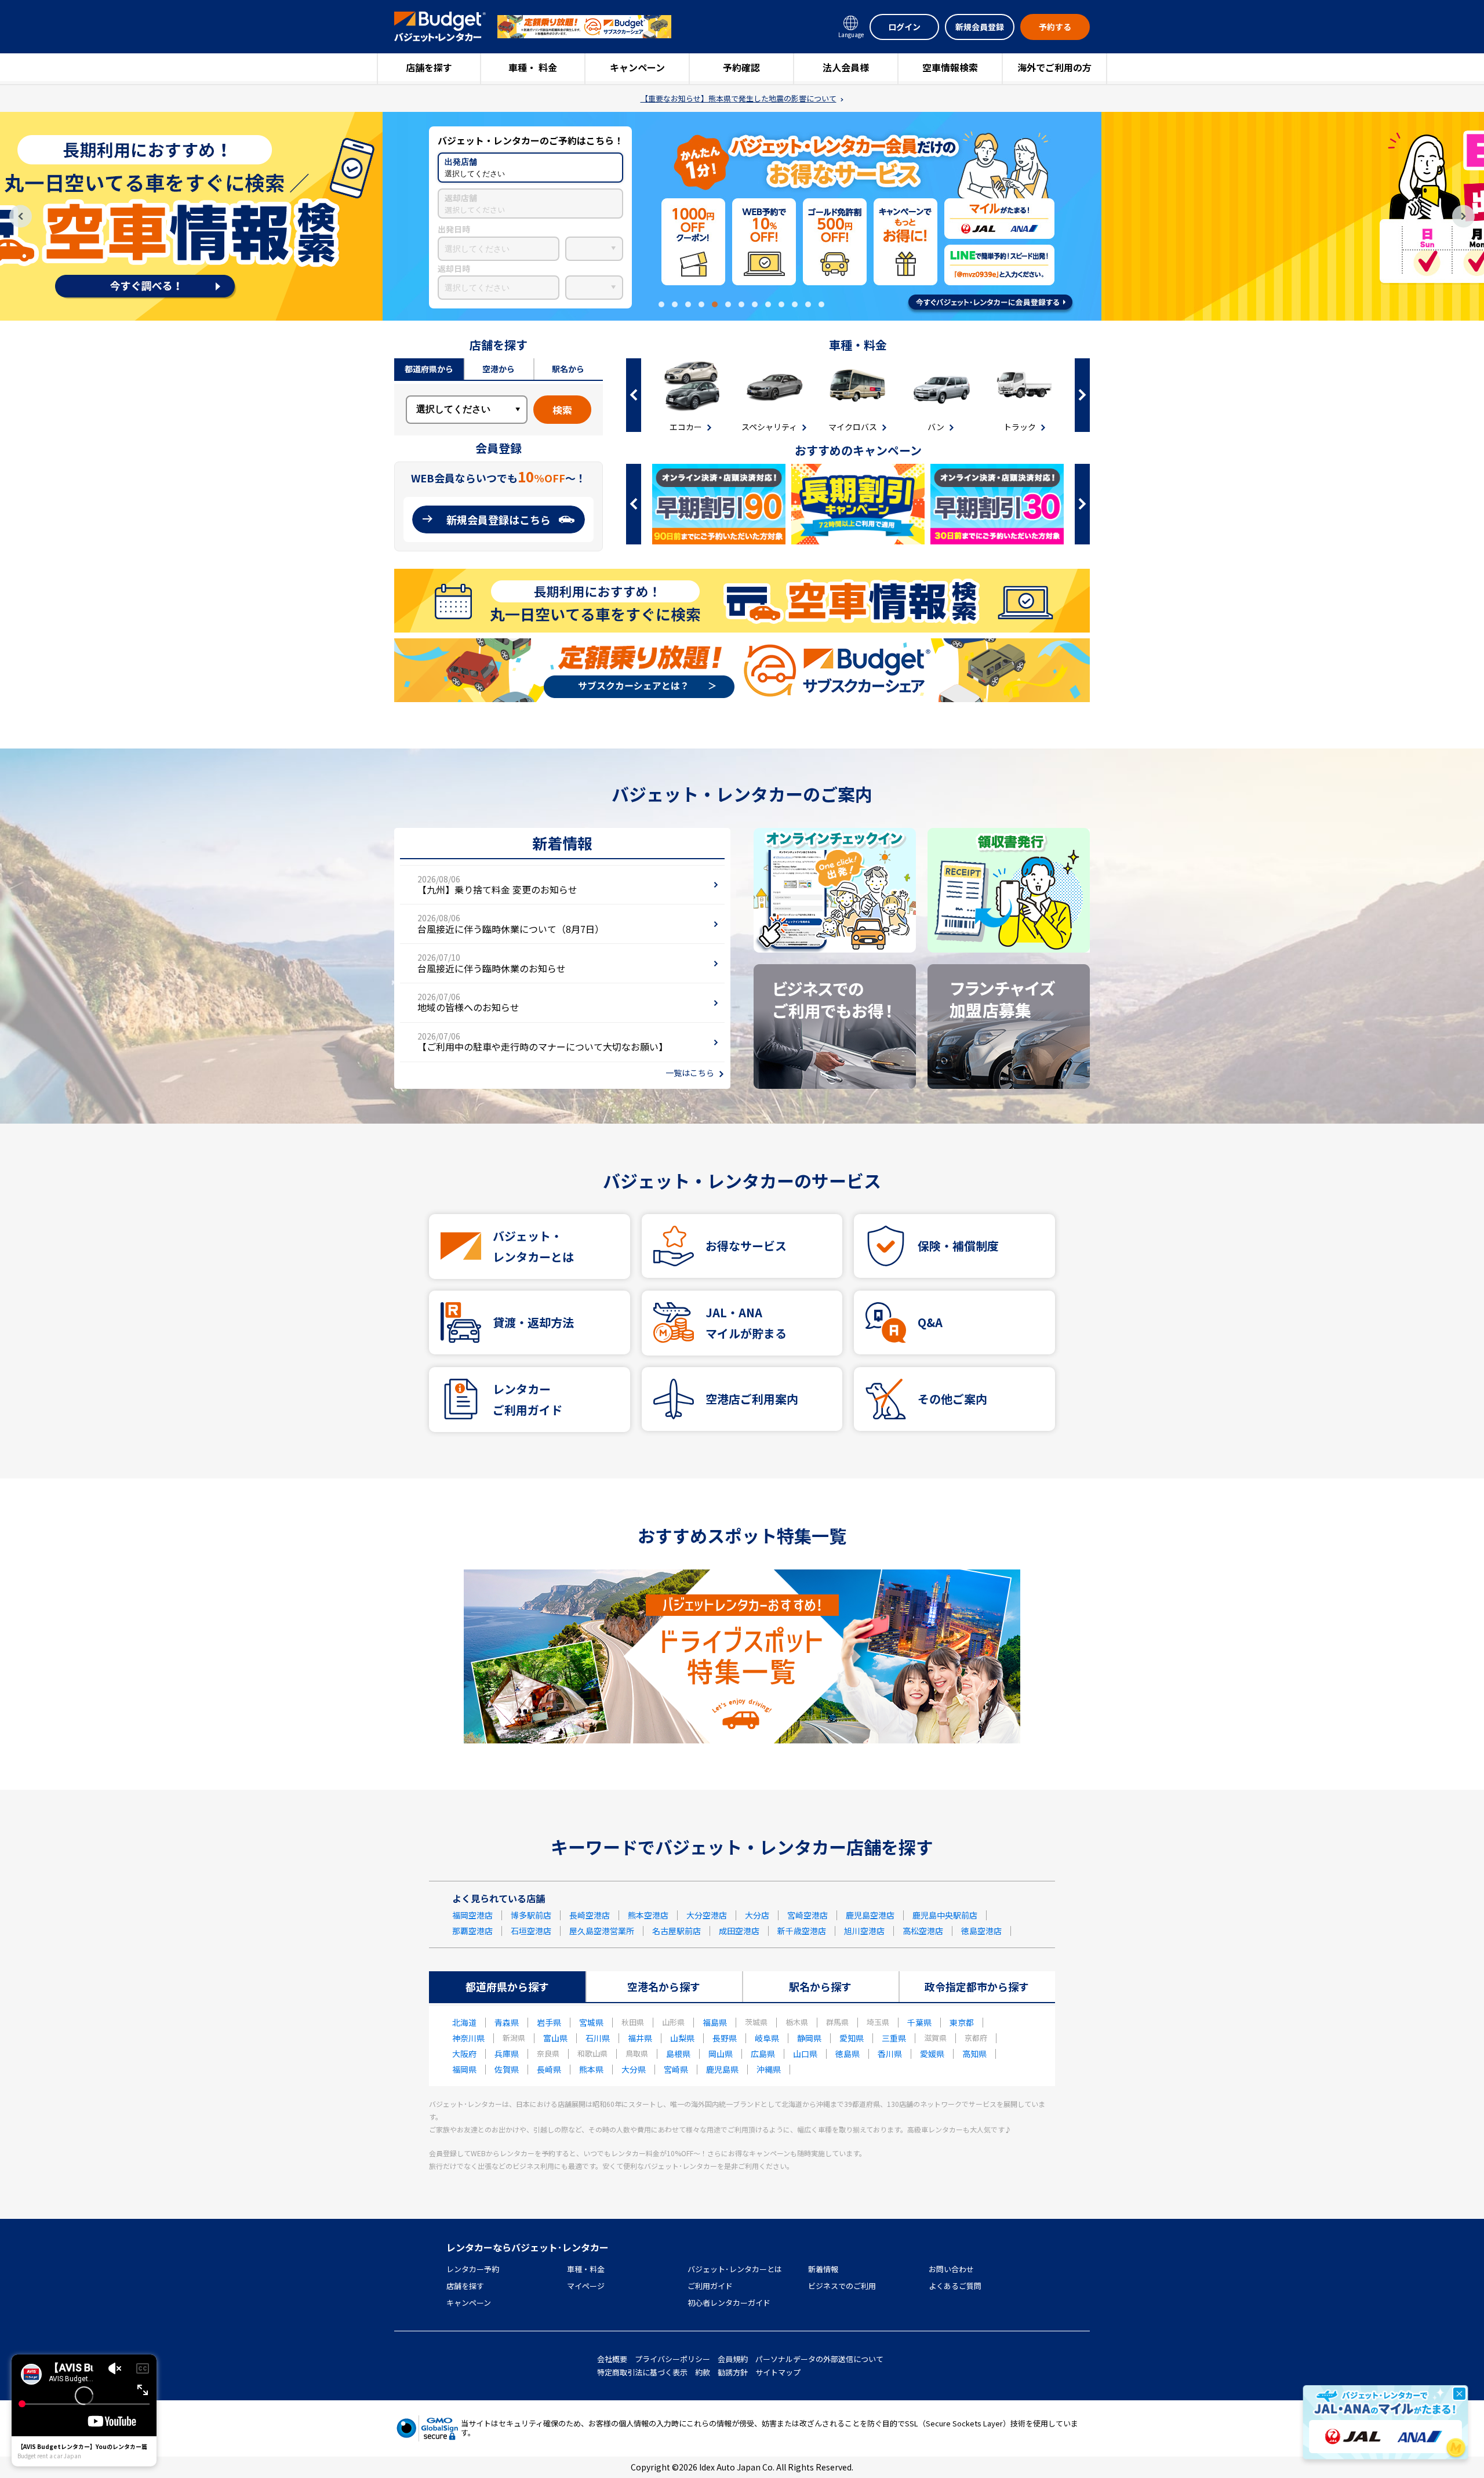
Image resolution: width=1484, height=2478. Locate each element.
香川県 (890, 2054)
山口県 (805, 2054)
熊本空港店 (648, 1915)
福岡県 (464, 2069)
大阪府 (464, 2054)
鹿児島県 (722, 2069)
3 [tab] (688, 304)
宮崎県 (676, 2069)
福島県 (715, 2022)
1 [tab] (661, 304)
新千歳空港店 (802, 1931)
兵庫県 (507, 2054)
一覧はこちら (690, 1073)
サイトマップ (778, 2372)
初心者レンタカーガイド (729, 2303)
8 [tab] (755, 304)
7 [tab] (741, 304)
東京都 (962, 2022)
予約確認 (741, 67)
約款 (703, 2372)
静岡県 (809, 2038)
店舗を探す (429, 67)
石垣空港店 (531, 1931)
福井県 (640, 2038)
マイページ (586, 2286)
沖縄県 (769, 2069)
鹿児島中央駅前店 (945, 1915)
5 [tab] (715, 304)
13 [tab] (821, 304)
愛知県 (852, 2038)
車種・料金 (586, 2269)
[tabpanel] (742, 216)
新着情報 (823, 2269)
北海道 (464, 2022)
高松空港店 (923, 1931)
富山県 (555, 2038)
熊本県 (591, 2069)
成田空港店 (739, 1931)
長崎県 (549, 2069)
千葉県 (919, 2022)
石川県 (598, 2038)
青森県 (507, 2022)
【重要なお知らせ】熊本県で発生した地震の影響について (739, 99)
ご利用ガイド (710, 2286)
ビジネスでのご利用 (842, 2286)
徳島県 (848, 2054)
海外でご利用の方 (1054, 67)
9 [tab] (768, 304)
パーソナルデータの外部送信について (819, 2359)
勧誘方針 (733, 2372)
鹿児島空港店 (870, 1915)
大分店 (757, 1915)
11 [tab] (795, 304)
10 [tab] (781, 304)
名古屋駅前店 (676, 1931)
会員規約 (733, 2359)
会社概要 (612, 2359)
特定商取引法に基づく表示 (642, 2372)
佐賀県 (507, 2069)
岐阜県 (767, 2038)
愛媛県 (932, 2054)
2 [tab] (675, 304)
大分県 (634, 2069)
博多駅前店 (531, 1915)
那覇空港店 (472, 1931)
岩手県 (549, 2022)
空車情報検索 (950, 67)
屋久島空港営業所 (602, 1931)
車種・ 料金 (533, 67)
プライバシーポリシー (672, 2359)
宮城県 (591, 2022)
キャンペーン (637, 67)
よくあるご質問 (955, 2286)
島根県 (678, 2054)
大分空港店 (707, 1915)
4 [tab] (701, 304)
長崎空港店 (590, 1915)
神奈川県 (468, 2038)
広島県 (763, 2054)
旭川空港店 (864, 1931)
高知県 (974, 2054)
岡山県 (721, 2054)
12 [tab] (808, 304)
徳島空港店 (981, 1931)
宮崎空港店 (808, 1915)
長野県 (725, 2038)
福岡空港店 (472, 1915)
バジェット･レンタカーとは (735, 2269)
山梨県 (682, 2038)
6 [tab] (728, 304)
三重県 (894, 2038)
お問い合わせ (951, 2269)
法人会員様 (846, 67)
